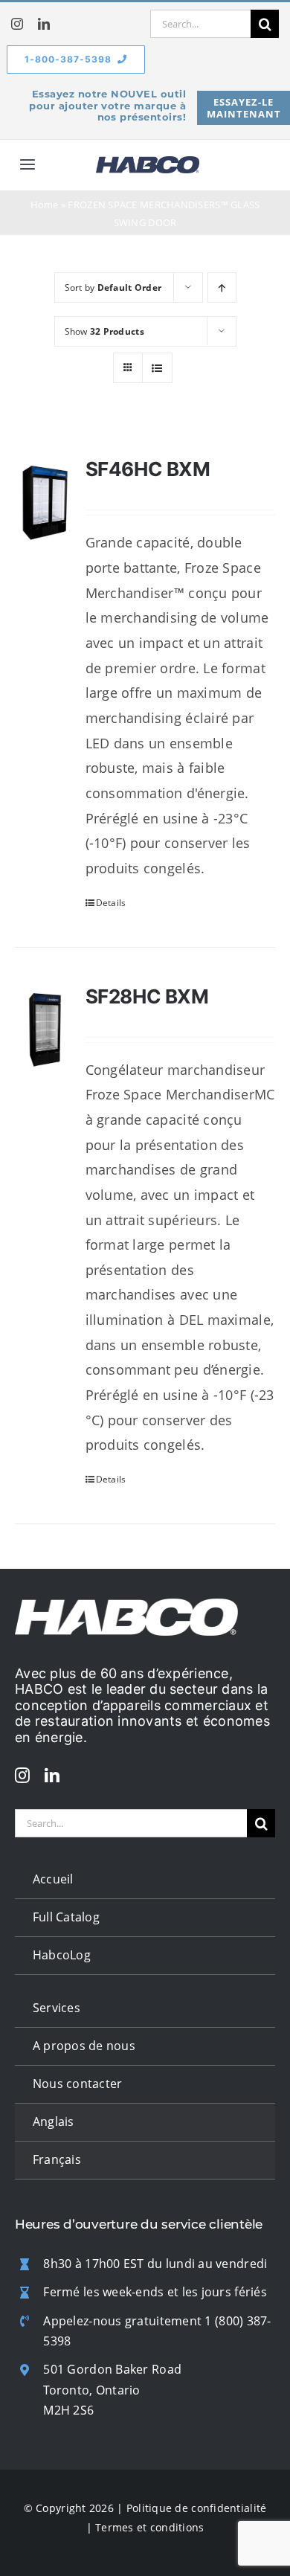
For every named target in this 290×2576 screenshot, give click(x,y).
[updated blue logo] (148, 163)
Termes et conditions (149, 2527)
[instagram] (17, 24)
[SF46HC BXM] (45, 502)
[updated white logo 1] (126, 1605)
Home (45, 205)
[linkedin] (44, 24)
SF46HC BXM (148, 469)
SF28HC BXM (147, 996)
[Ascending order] (222, 288)
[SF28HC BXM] (45, 1030)
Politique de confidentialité (197, 2508)
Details (111, 903)
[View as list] (157, 368)
